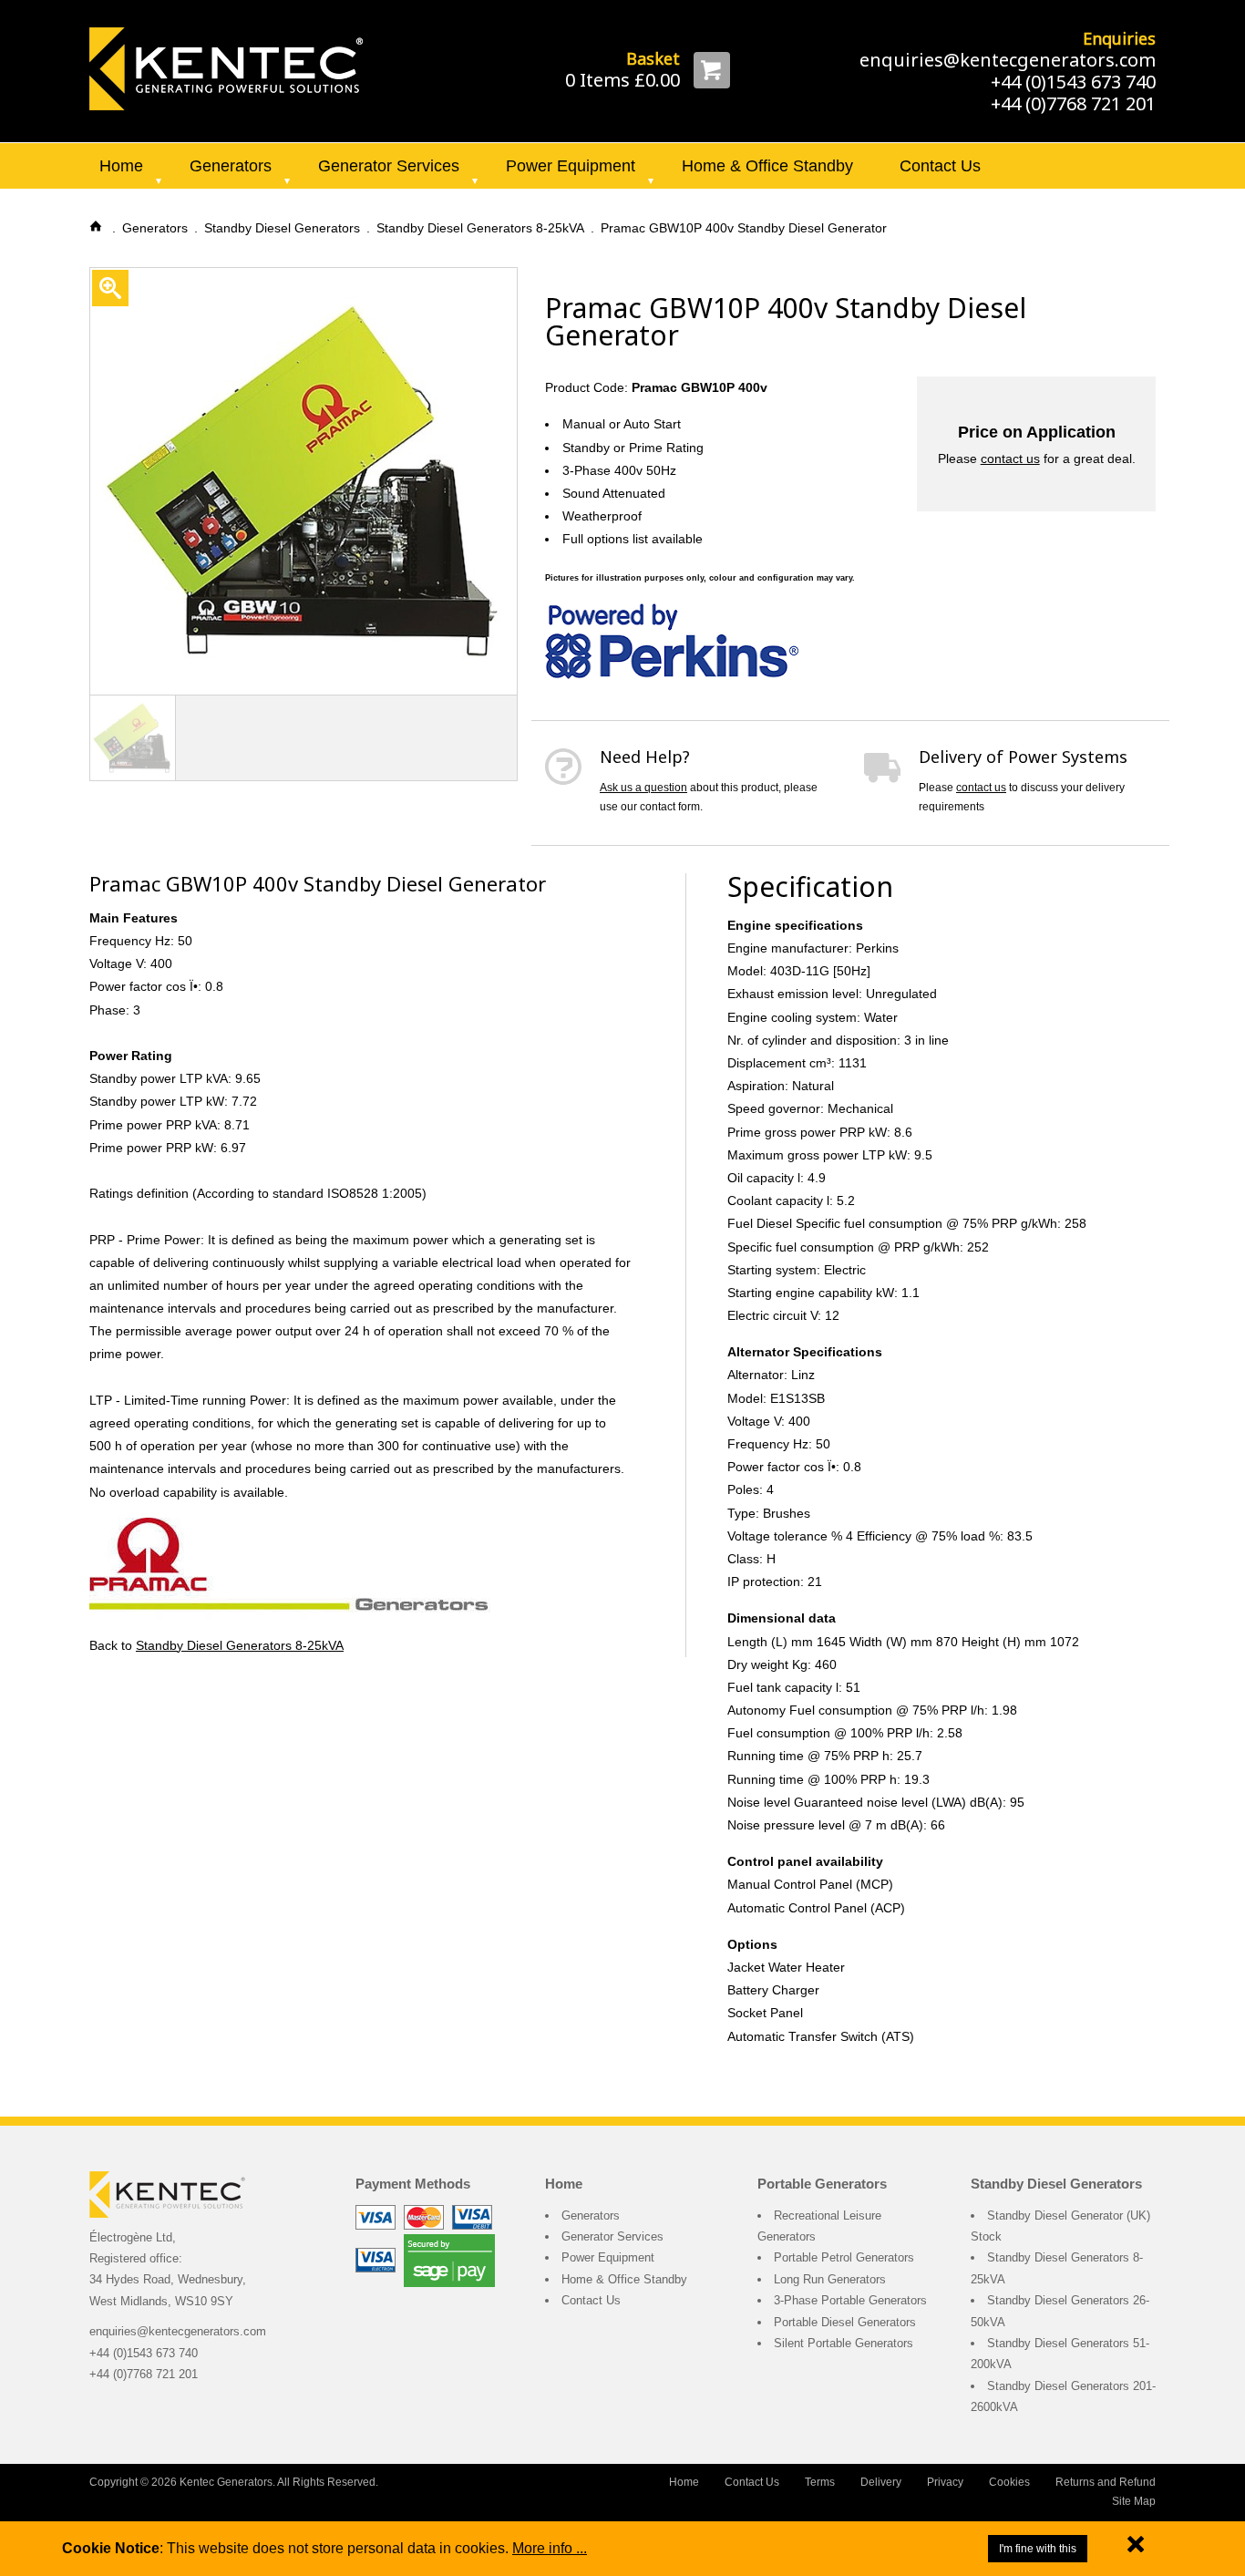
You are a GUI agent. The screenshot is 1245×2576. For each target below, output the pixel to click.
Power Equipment (571, 166)
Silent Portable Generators (844, 2343)
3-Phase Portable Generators (850, 2300)
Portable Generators (822, 2184)
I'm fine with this (1038, 2549)
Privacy (945, 2482)
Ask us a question (643, 788)
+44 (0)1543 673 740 (1073, 82)
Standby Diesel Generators (1056, 2184)
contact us (1010, 459)
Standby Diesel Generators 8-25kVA (240, 1645)
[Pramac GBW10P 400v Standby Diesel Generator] (226, 67)
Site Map (1134, 2501)
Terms (820, 2482)
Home (121, 166)
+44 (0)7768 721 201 (1073, 103)
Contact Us (940, 166)
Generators (231, 166)
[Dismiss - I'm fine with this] (1136, 2548)
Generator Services (389, 166)
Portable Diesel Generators (845, 2322)
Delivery (881, 2482)
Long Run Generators (830, 2279)
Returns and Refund (1106, 2482)
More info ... (550, 2548)
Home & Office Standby (767, 166)
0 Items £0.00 (622, 80)
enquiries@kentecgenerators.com (1008, 60)
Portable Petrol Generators (844, 2257)
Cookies (1009, 2482)
